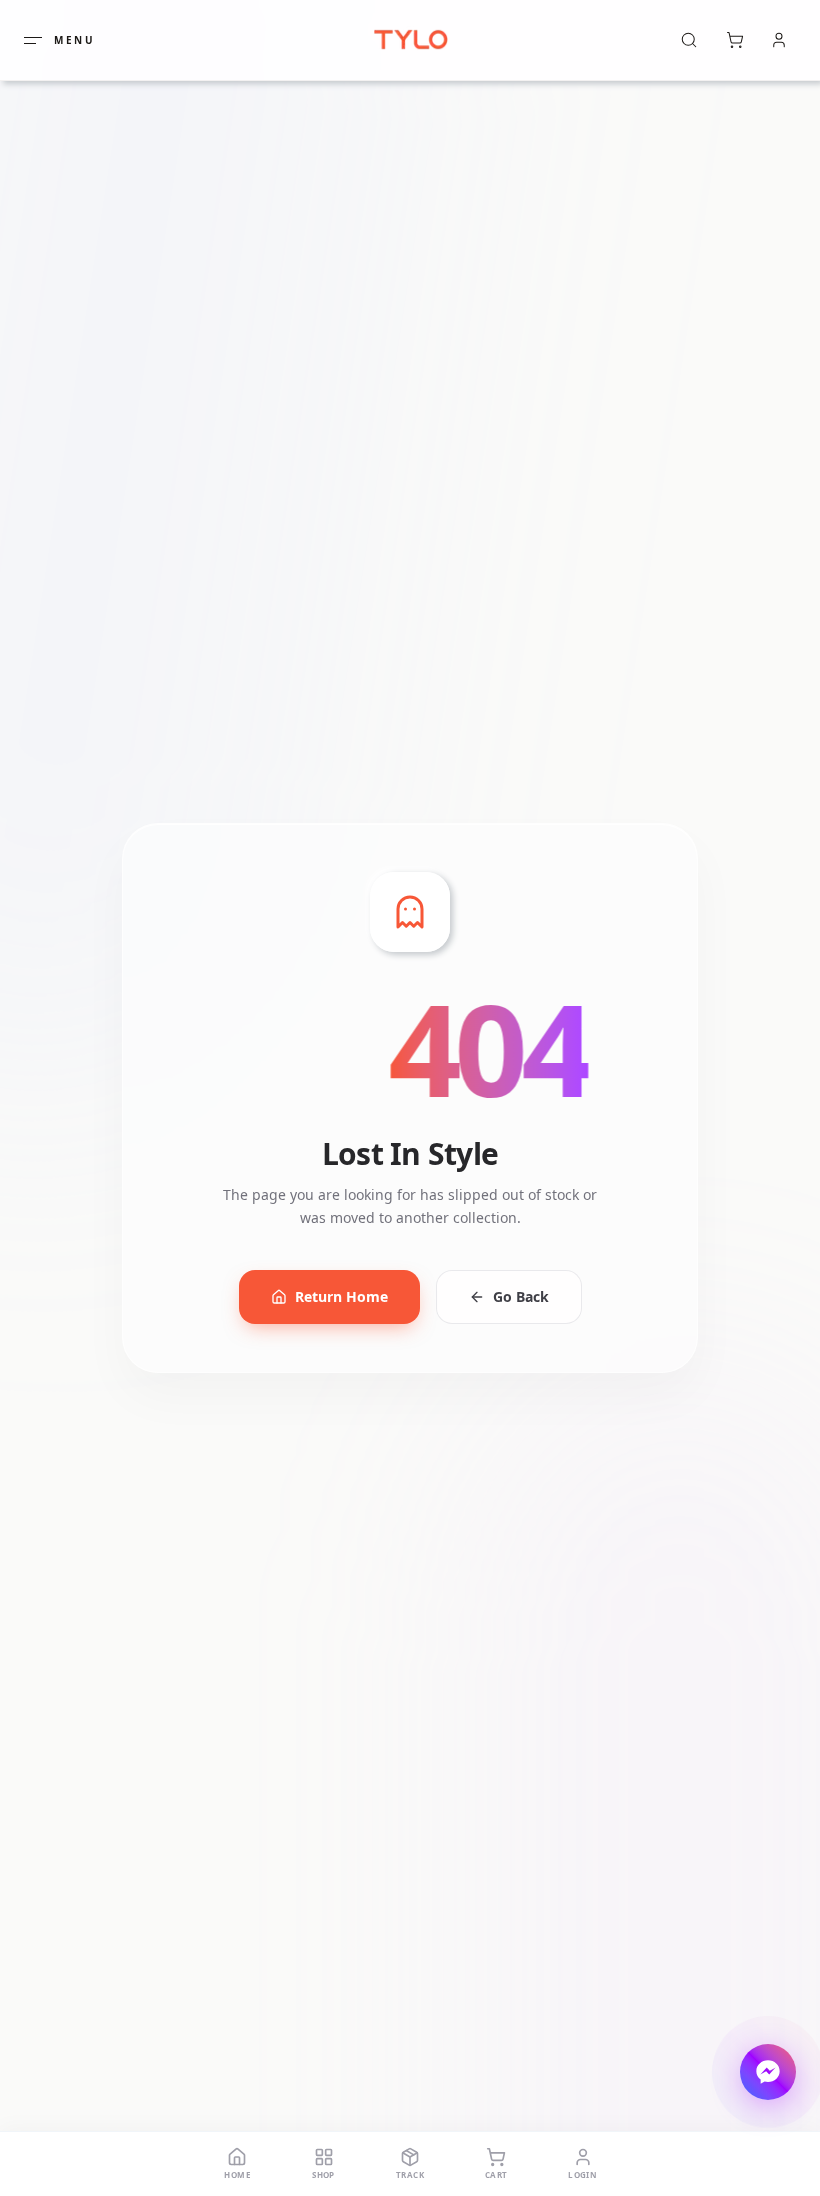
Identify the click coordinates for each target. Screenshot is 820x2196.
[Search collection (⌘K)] (689, 40)
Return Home (341, 1296)
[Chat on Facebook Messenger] (768, 2072)
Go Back (521, 1296)
